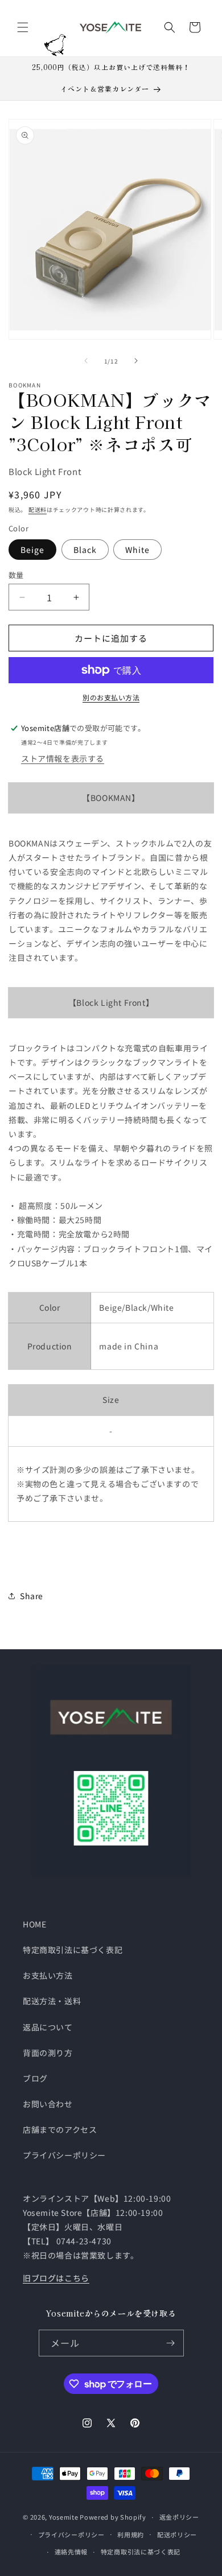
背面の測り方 (48, 2053)
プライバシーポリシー (64, 2155)
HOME (34, 1924)
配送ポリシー (177, 2534)
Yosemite (64, 2517)
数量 (16, 575)
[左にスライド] (86, 361)
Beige (32, 550)
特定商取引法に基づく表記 (73, 1950)
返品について (48, 2027)
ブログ (35, 2078)
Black (85, 550)
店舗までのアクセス (60, 2129)
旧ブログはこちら (56, 2278)
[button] (23, 27)
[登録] (171, 2343)
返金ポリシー (179, 2517)
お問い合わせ (48, 2104)
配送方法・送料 (52, 2001)
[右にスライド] (136, 361)
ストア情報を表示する (63, 758)
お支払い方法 (48, 1975)
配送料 (38, 509)
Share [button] (32, 1596)
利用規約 (131, 2534)
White (137, 550)
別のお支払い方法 (111, 697)
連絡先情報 (71, 2552)
